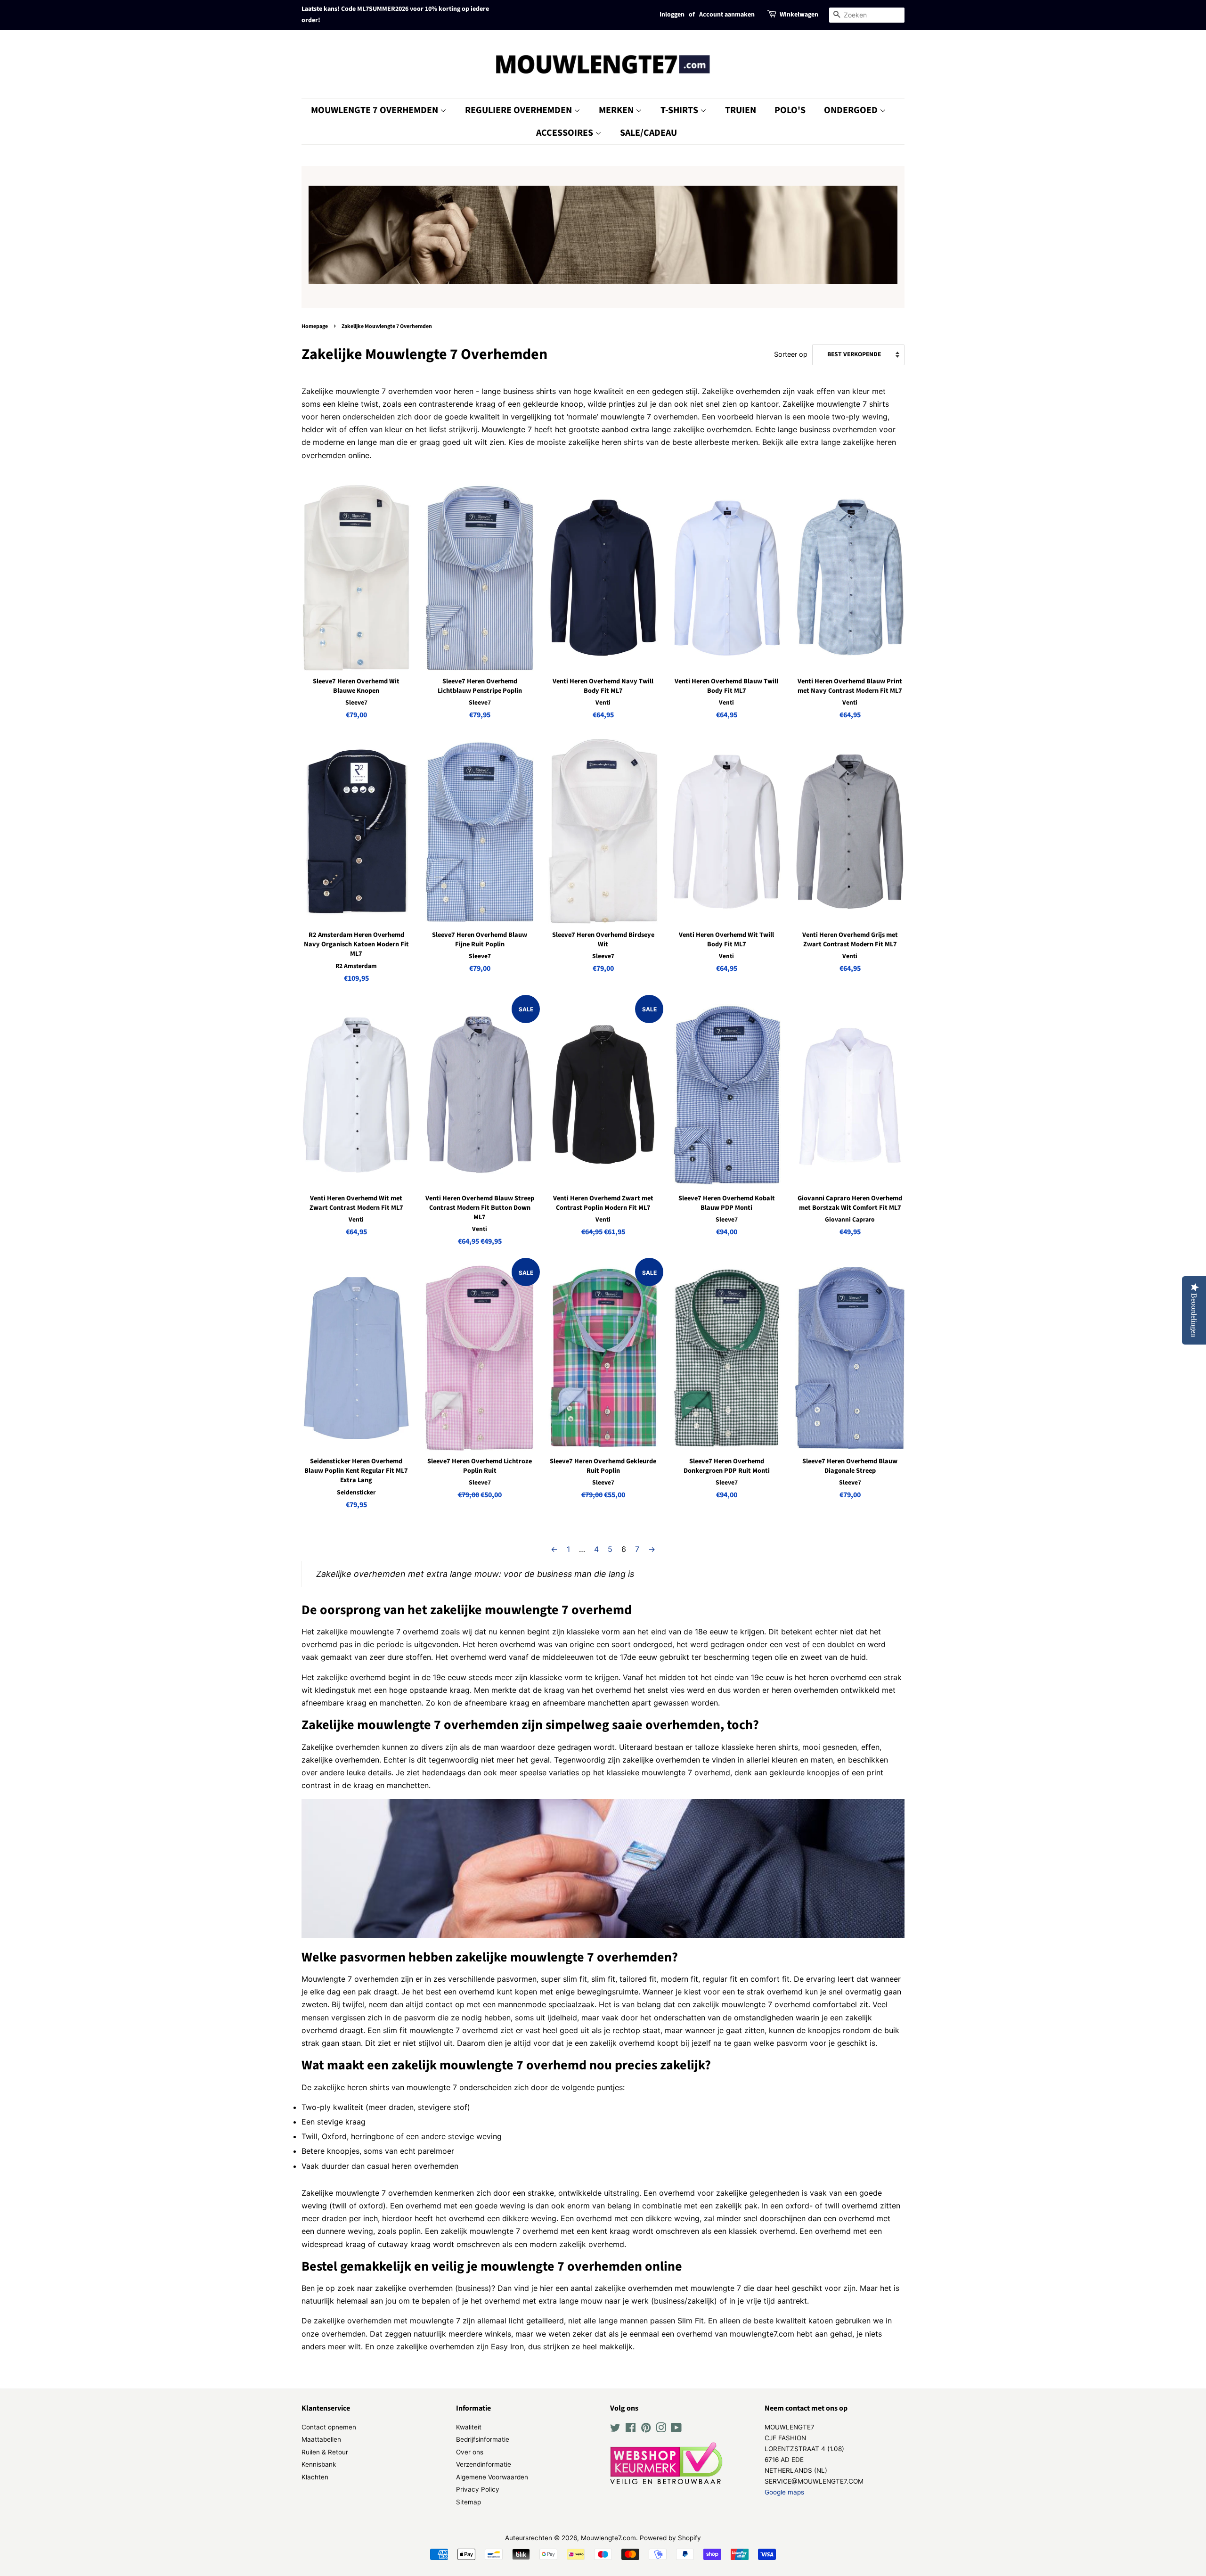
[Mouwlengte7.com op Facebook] (631, 2429)
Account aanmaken (727, 15)
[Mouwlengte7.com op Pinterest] (646, 2429)
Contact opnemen (329, 2427)
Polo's (790, 110)
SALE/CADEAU (648, 133)
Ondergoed (852, 110)
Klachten (315, 2477)
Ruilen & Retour (325, 2452)
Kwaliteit (469, 2427)
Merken (617, 110)
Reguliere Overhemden (519, 110)
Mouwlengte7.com (608, 2538)
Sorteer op (791, 354)
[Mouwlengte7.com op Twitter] (615, 2429)
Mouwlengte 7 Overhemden (375, 110)
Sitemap (469, 2502)
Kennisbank (319, 2464)
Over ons (470, 2452)
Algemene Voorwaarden (492, 2477)
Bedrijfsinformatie (483, 2439)
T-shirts (680, 110)
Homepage (315, 326)
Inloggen (672, 15)
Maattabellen (321, 2439)
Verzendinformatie (484, 2464)
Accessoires (566, 133)
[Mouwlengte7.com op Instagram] (661, 2429)
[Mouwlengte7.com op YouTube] (676, 2429)
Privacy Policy (478, 2489)
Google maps (784, 2492)
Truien (741, 110)
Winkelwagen (799, 15)
